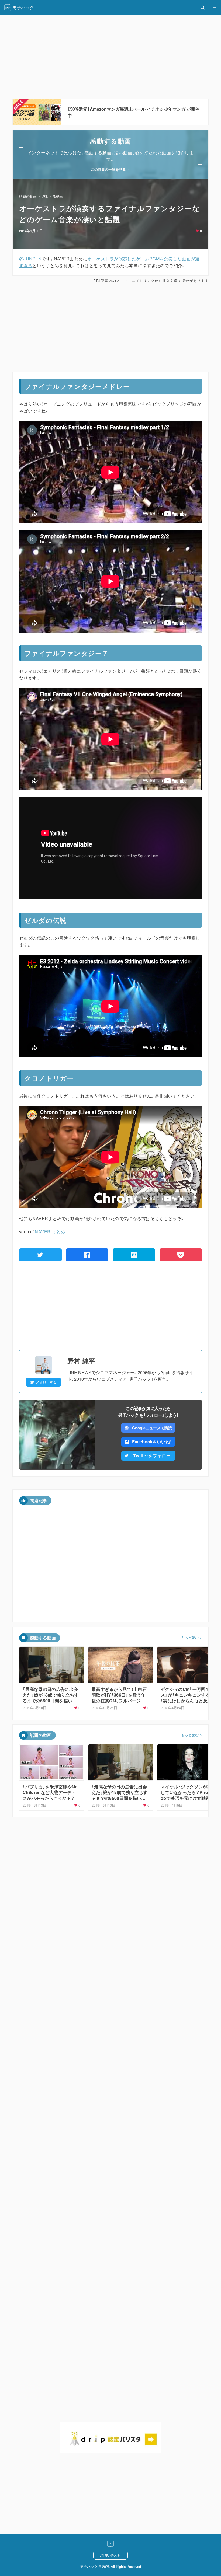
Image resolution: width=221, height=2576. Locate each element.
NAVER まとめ (50, 1232)
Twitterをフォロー (152, 1456)
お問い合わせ (110, 2555)
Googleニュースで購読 (152, 1428)
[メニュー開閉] (215, 8)
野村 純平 (81, 1361)
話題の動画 (28, 196)
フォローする (46, 1382)
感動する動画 (53, 196)
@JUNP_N (30, 259)
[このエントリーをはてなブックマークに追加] (134, 1255)
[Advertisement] (110, 328)
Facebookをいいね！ (152, 1442)
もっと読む (190, 1638)
